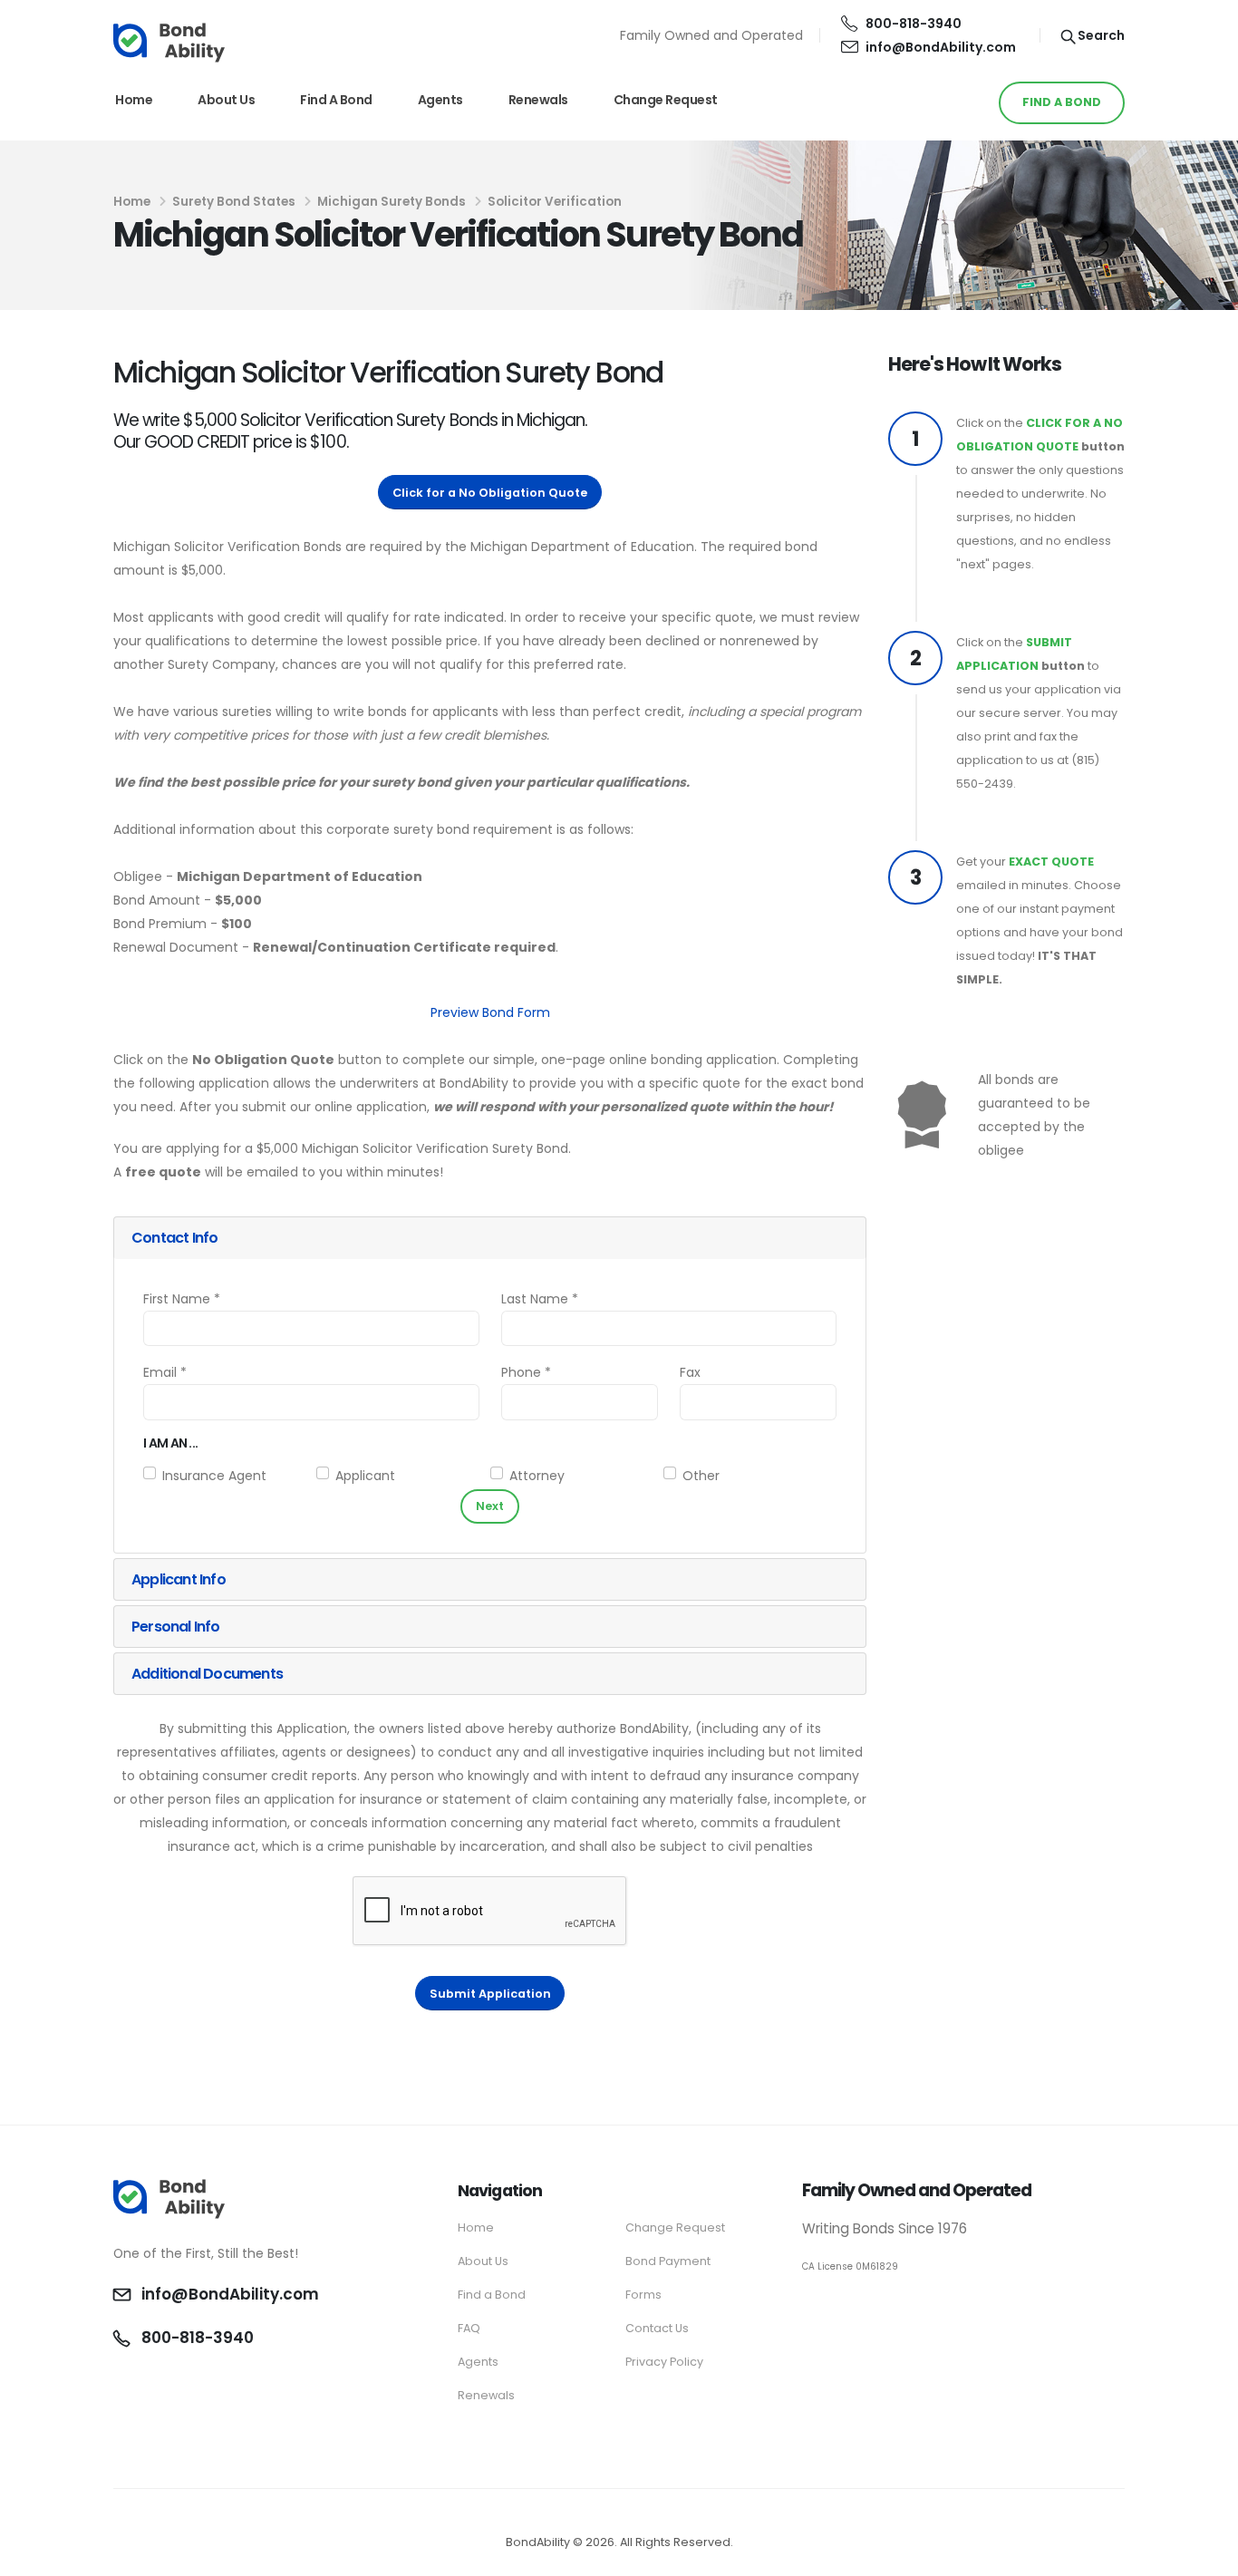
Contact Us (657, 2328)
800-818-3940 (914, 24)
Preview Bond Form (490, 1012)
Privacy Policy (664, 2362)
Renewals (538, 100)
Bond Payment (668, 2261)
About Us (226, 100)
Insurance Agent (214, 1476)
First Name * (182, 1299)
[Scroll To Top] (1206, 2556)
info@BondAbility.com (941, 47)
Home (134, 100)
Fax (690, 1372)
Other (701, 1476)
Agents (440, 100)
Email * (165, 1372)
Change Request (666, 100)
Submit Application (490, 1994)
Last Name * (540, 1299)
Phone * (526, 1372)
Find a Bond (336, 100)
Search (1100, 35)
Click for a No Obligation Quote (490, 493)
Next (490, 1506)
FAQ (469, 2328)
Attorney (537, 1476)
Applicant (365, 1476)
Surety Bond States (234, 202)
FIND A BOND (1062, 102)
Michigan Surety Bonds (392, 202)
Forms (643, 2295)
